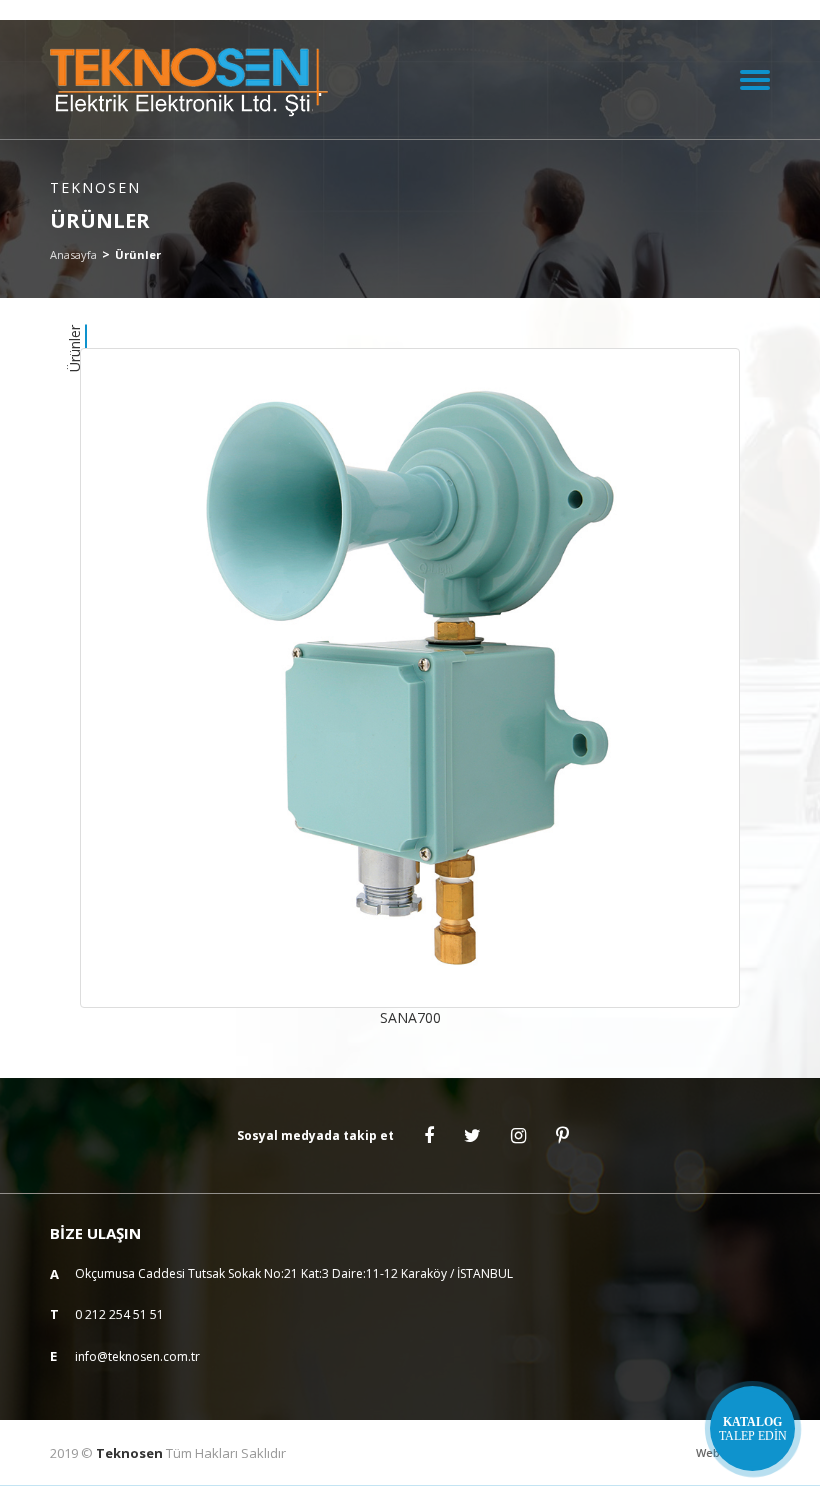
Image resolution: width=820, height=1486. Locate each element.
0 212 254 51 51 (119, 1314)
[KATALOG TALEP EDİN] (752, 1428)
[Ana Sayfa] (192, 79)
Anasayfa (73, 254)
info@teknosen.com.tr (137, 1356)
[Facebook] (429, 1136)
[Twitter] (472, 1136)
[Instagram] (518, 1136)
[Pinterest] (562, 1136)
